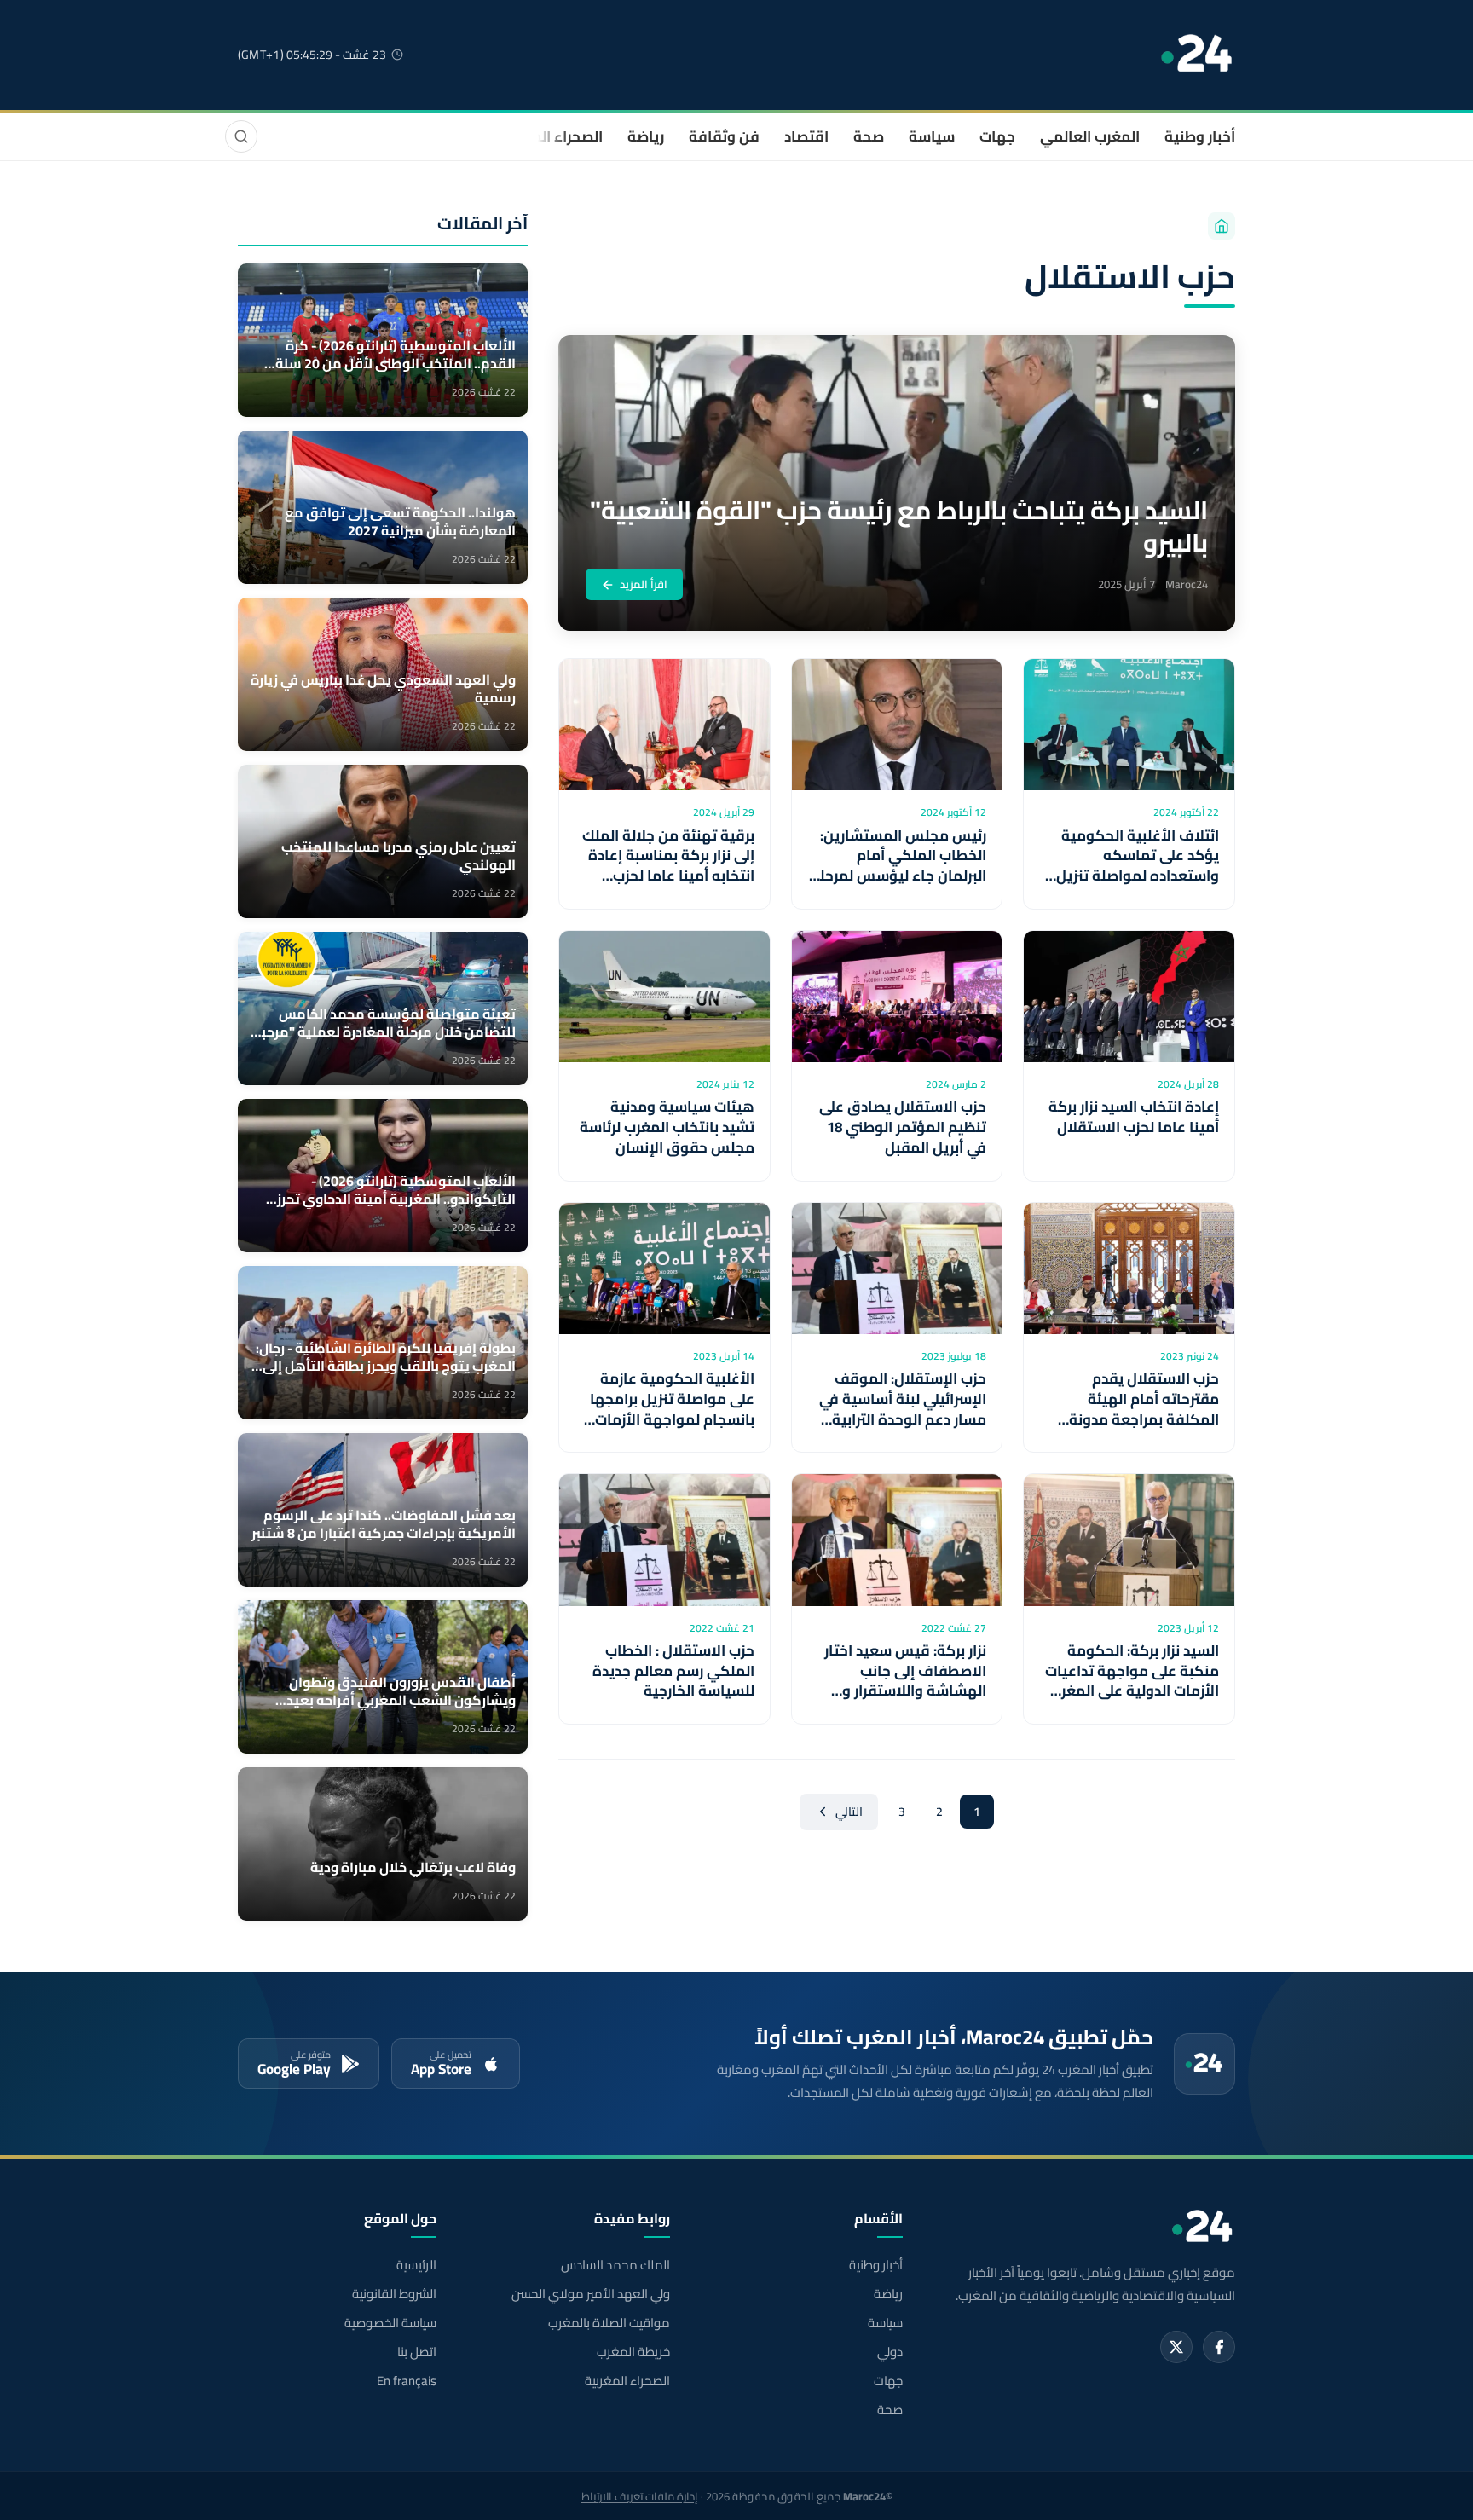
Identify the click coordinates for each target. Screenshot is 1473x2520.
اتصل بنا (417, 2352)
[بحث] (241, 136)
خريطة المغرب (633, 2352)
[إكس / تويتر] (1176, 2347)
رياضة (646, 136)
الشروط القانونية (394, 2294)
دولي (890, 2352)
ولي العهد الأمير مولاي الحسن (590, 2294)
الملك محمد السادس (615, 2265)
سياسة (932, 136)
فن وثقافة (724, 136)
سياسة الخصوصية (390, 2323)
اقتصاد (806, 136)
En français (407, 2381)
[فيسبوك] (1219, 2347)
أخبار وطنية (1200, 136)
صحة (869, 136)
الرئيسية (416, 2265)
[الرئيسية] (1222, 226)
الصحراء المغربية (550, 136)
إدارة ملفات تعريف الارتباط (640, 2496)
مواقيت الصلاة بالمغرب (609, 2323)
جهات (997, 136)
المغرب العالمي (1090, 136)
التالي (849, 1812)
